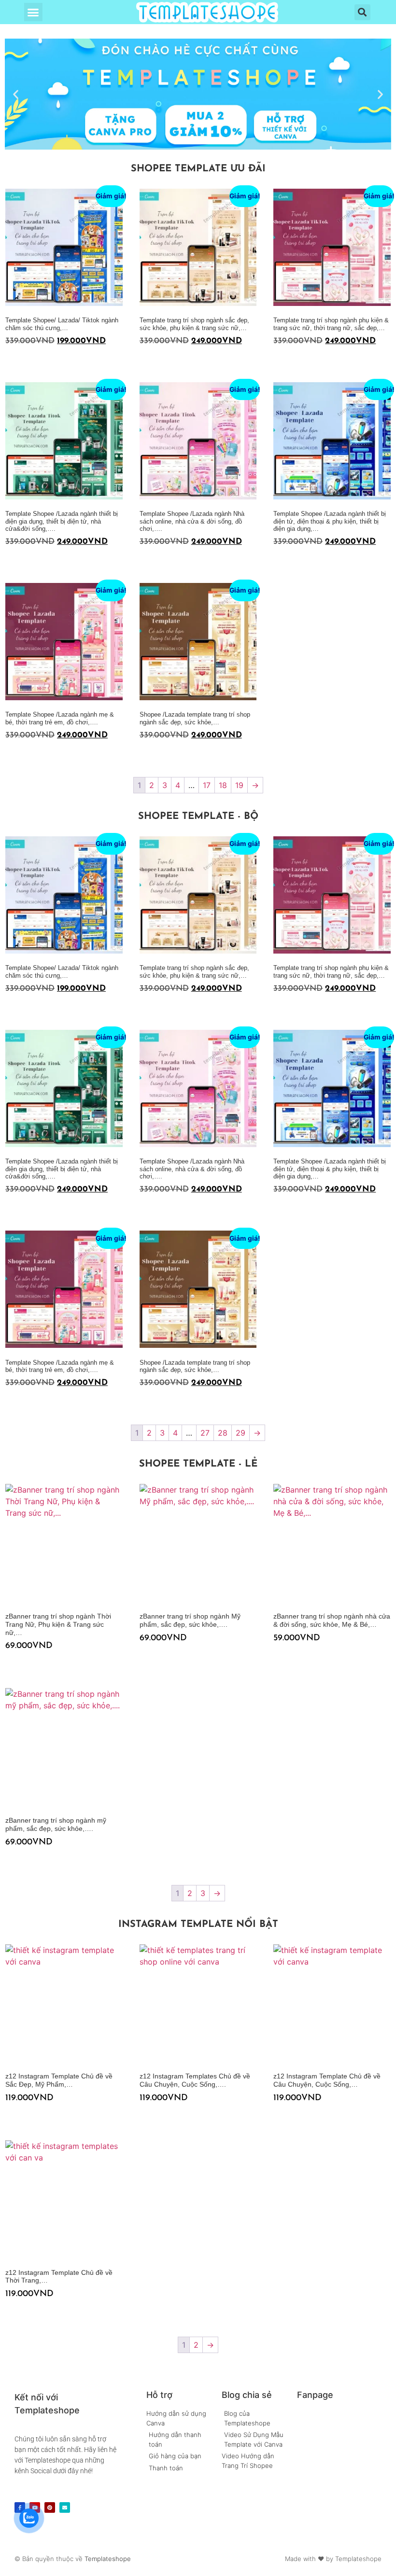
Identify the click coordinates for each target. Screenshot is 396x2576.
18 (223, 785)
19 (239, 785)
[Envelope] (65, 2507)
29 (240, 1433)
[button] (33, 12)
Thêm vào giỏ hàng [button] (9, 360)
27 (205, 1433)
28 (223, 1433)
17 (207, 785)
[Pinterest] (50, 2507)
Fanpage (315, 2395)
